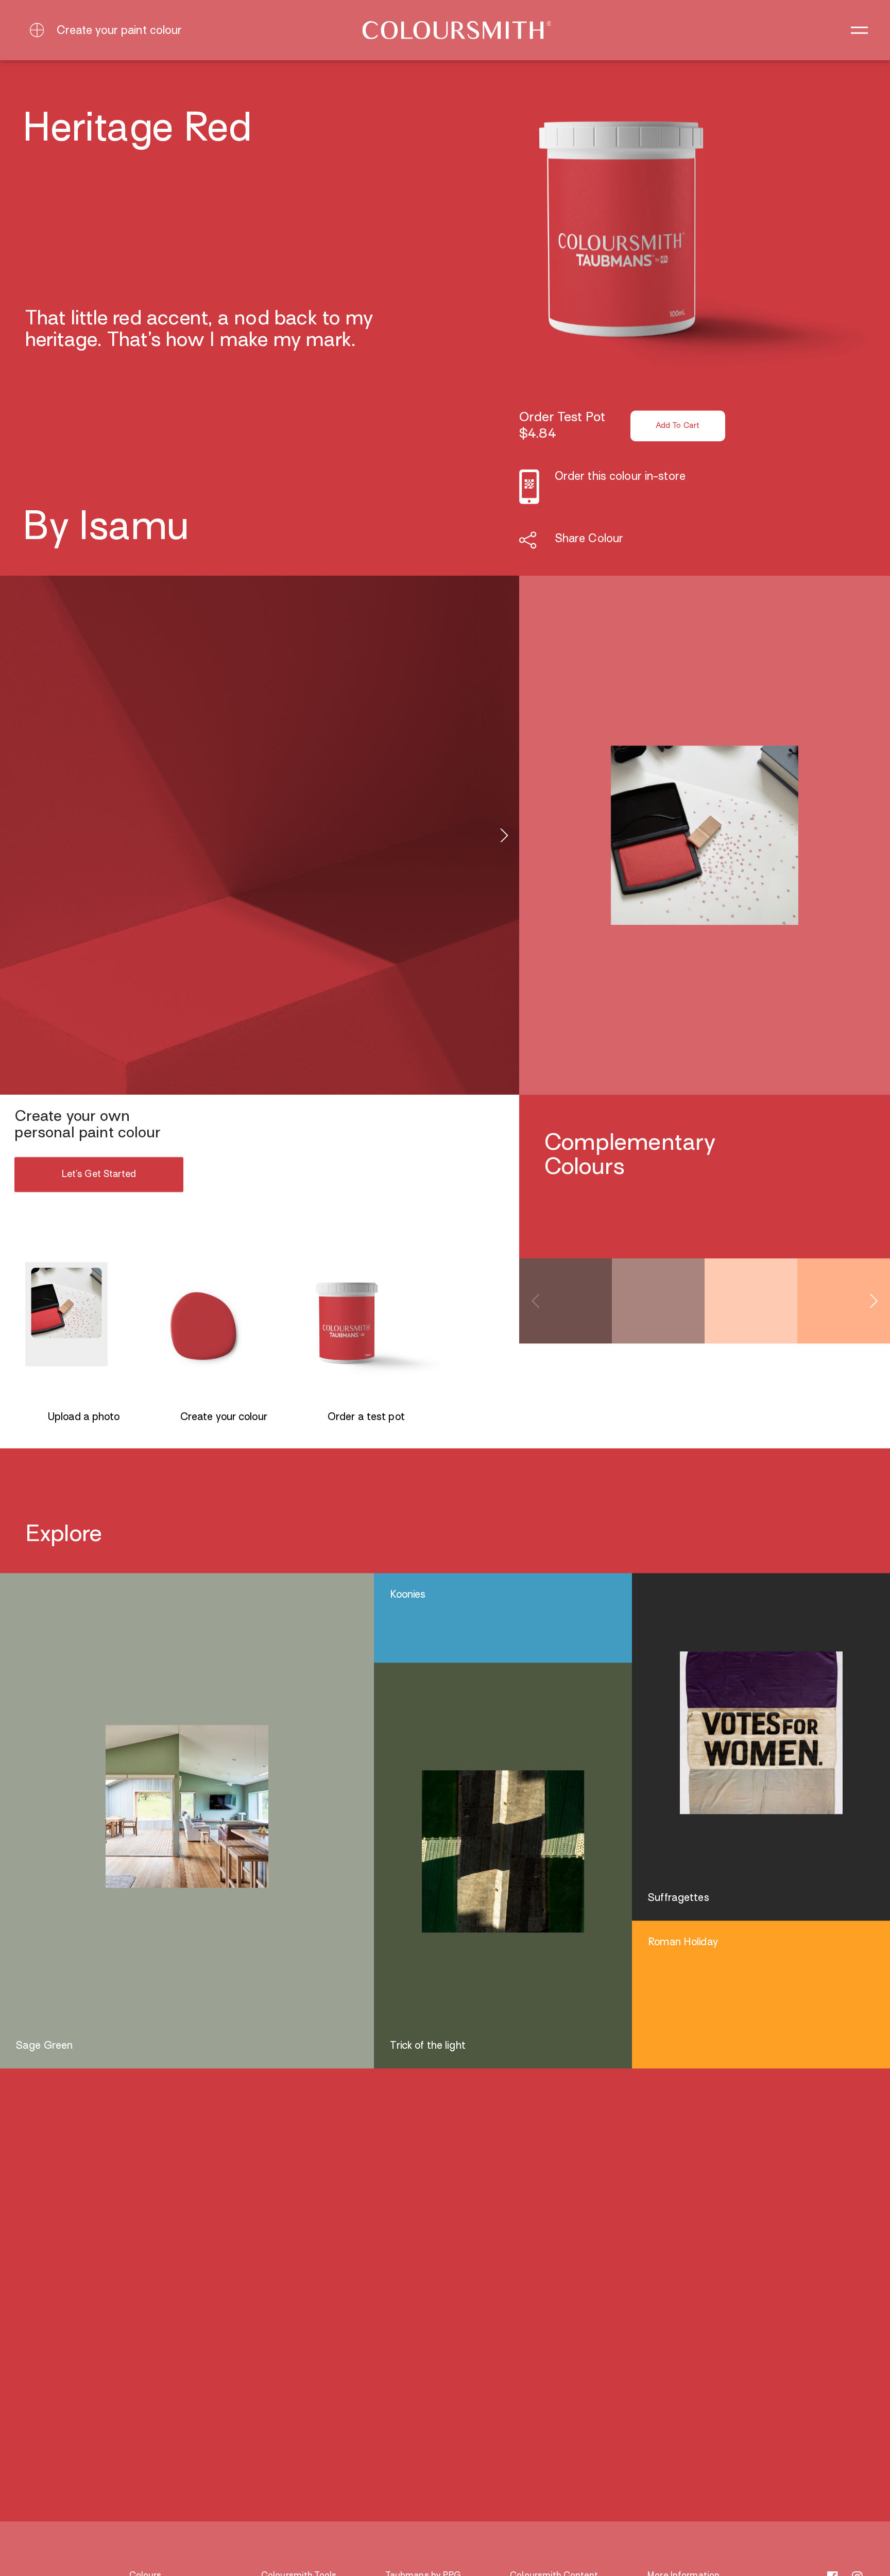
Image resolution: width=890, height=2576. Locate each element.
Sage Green (44, 2046)
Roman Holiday (683, 1943)
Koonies (408, 1595)
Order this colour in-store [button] (620, 477)
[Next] (503, 835)
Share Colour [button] (589, 540)
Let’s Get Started (99, 1175)
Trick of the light (428, 2046)
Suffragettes (678, 1898)
